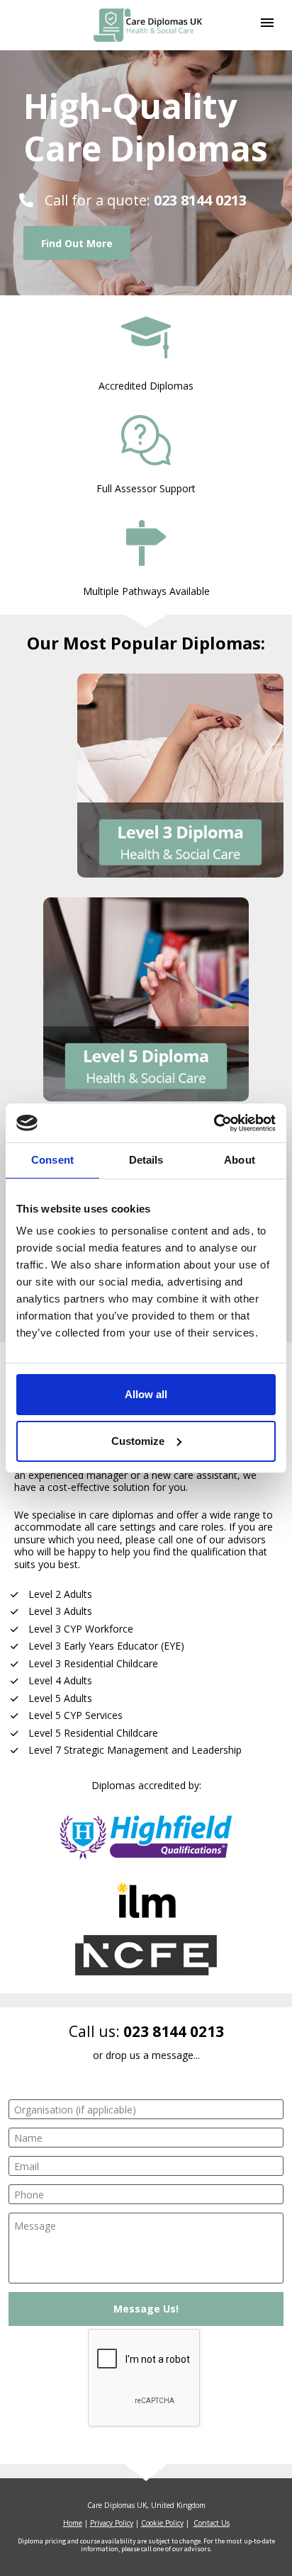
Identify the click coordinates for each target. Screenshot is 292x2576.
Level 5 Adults (60, 1698)
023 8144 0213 (174, 2031)
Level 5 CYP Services (75, 1715)
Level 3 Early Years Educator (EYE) (106, 1646)
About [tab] (240, 1160)
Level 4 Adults (60, 1680)
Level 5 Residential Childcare (93, 1733)
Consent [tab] (52, 1160)
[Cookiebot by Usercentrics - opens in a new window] (214, 1123)
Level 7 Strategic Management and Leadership (135, 1750)
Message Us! (146, 2309)
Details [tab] (146, 1160)
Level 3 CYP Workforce (81, 1629)
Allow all (146, 1394)
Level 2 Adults (60, 1594)
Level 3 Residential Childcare (93, 1663)
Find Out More (77, 243)
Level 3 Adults (60, 1611)
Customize (138, 1441)
